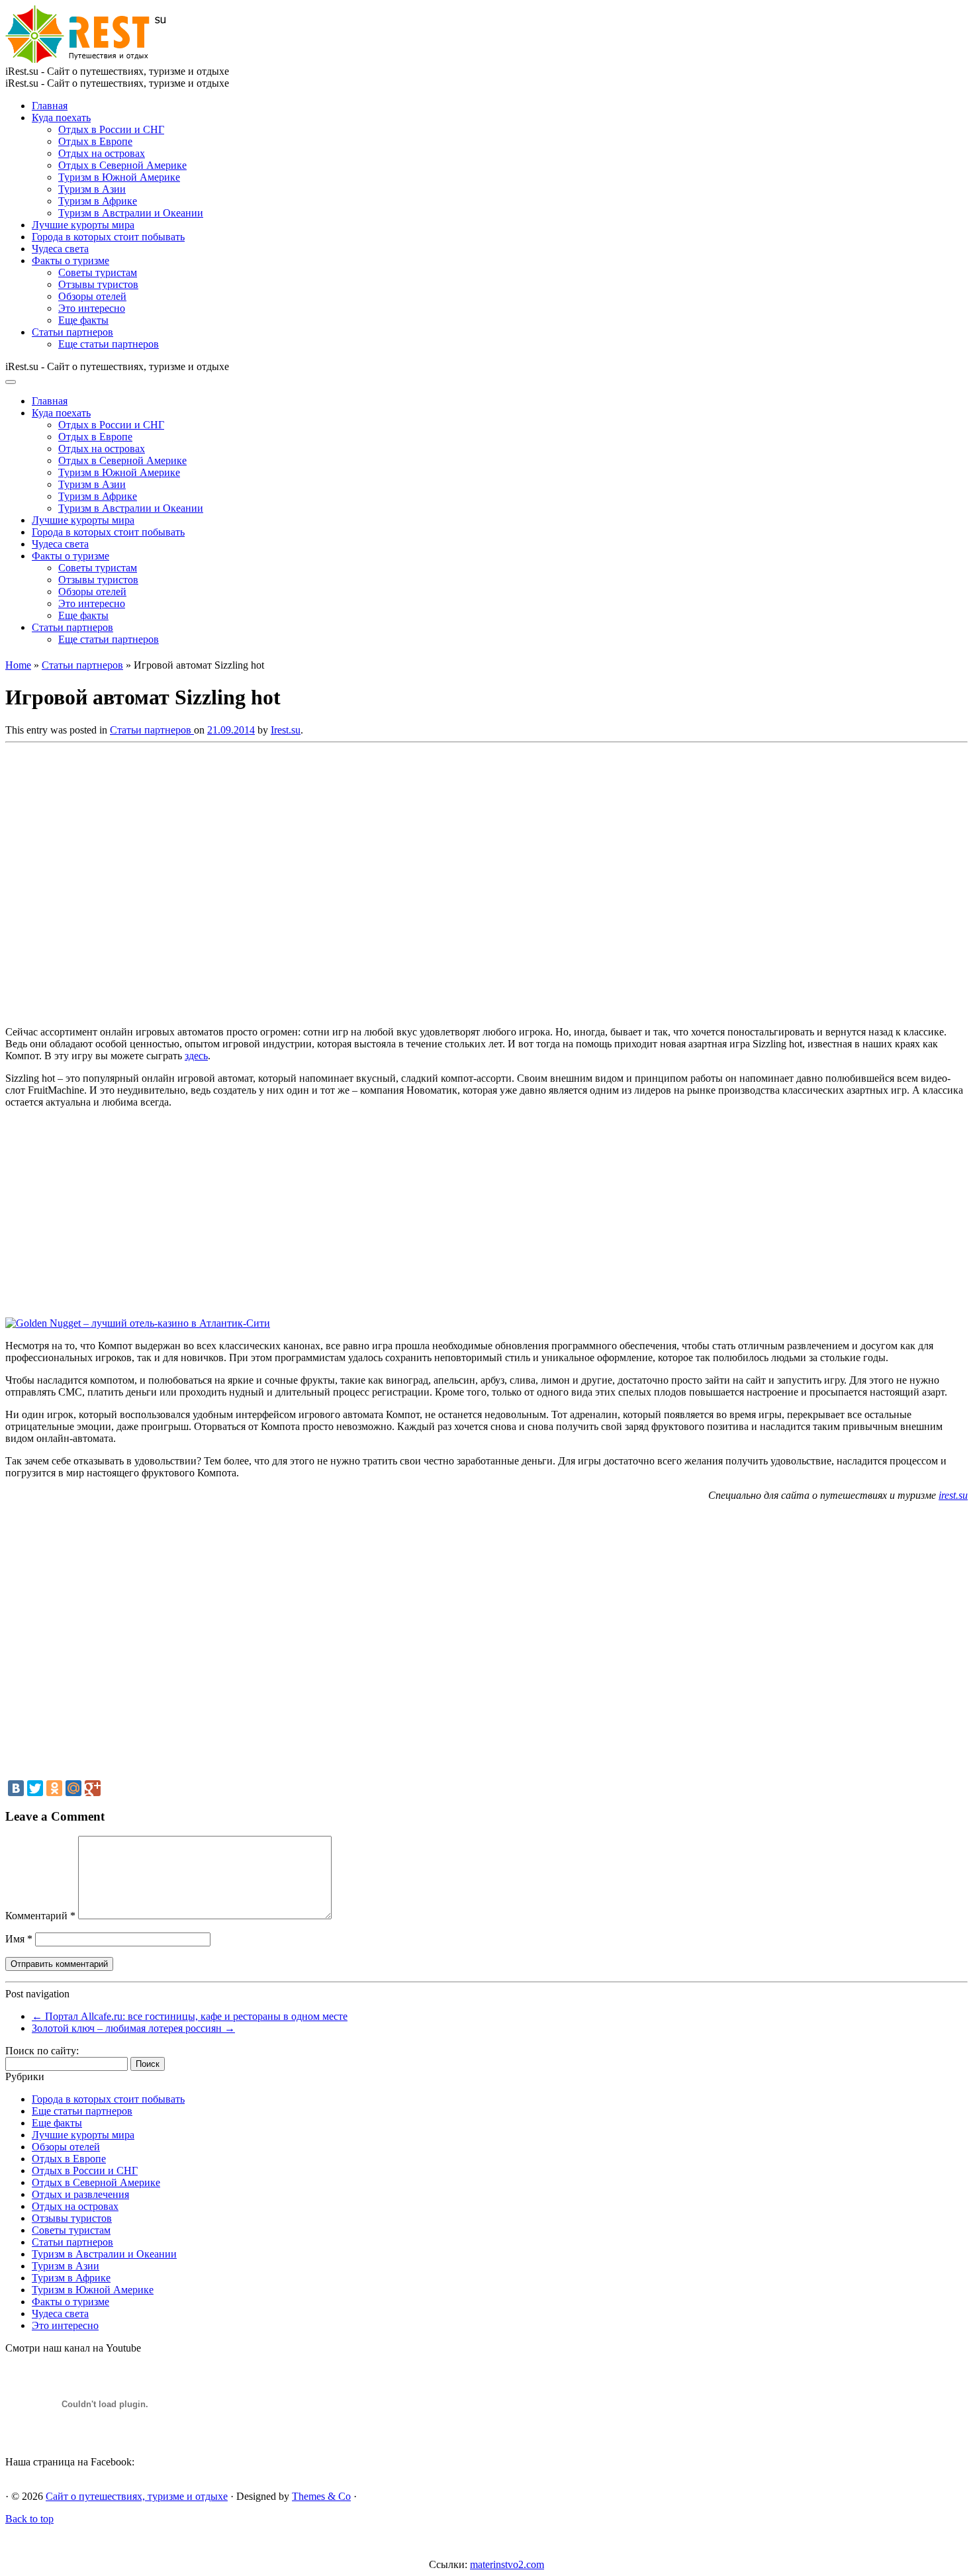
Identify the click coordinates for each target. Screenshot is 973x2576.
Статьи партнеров (72, 332)
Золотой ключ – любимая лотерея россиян (133, 2028)
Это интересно (92, 308)
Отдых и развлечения (80, 2194)
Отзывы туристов (98, 284)
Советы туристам (98, 272)
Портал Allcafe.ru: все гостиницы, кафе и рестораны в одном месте (190, 2016)
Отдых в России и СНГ (111, 129)
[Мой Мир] (73, 1788)
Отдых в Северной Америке (122, 165)
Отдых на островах (102, 153)
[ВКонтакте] (16, 1788)
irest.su (953, 1495)
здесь (196, 1056)
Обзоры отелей (92, 296)
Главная (50, 106)
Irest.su (286, 730)
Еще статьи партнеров (109, 344)
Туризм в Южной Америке (119, 177)
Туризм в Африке (98, 201)
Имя (19, 1939)
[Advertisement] (197, 881)
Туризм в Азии (92, 189)
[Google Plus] (93, 1788)
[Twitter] (35, 1788)
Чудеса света (60, 249)
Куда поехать (61, 118)
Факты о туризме (70, 261)
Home (18, 665)
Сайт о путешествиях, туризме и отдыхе (137, 2496)
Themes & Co (321, 2496)
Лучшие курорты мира (83, 225)
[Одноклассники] (54, 1788)
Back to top (29, 2519)
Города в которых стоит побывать (108, 237)
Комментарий (40, 1916)
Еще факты (83, 320)
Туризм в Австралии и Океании (131, 213)
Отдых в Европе (95, 141)
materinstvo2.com (507, 2564)
